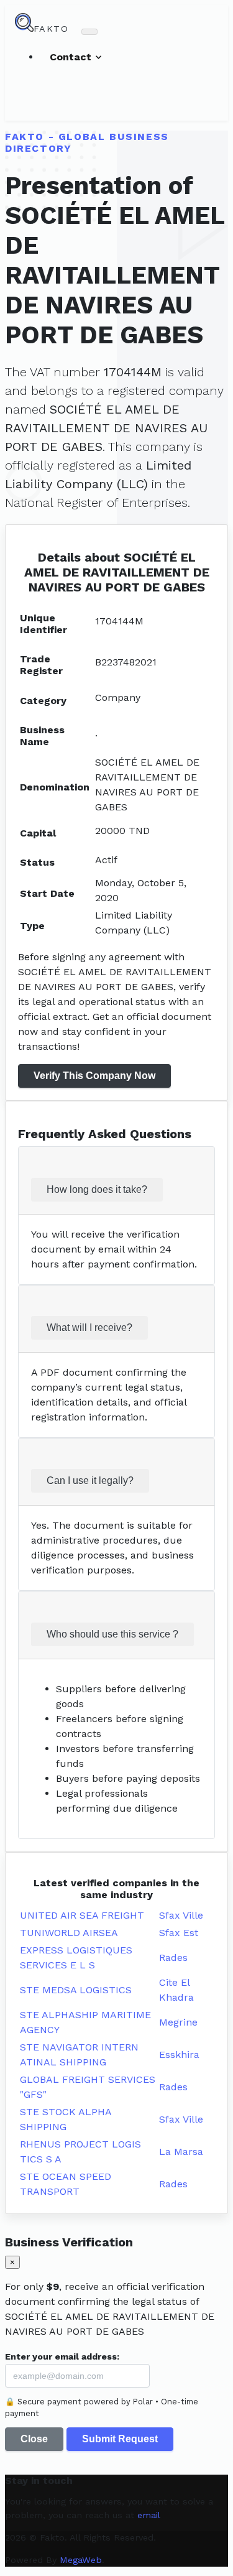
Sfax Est (179, 1933)
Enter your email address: (62, 2356)
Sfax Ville (181, 1915)
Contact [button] (72, 57)
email (149, 2515)
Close (34, 2439)
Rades (173, 1957)
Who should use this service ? (112, 1634)
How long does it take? (97, 1189)
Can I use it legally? (90, 1480)
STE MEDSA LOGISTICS (76, 1990)
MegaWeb (81, 2560)
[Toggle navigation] (89, 32)
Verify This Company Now (94, 1076)
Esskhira (179, 2055)
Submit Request (120, 2439)
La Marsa (181, 2152)
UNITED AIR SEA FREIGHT (82, 1915)
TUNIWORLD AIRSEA (69, 1933)
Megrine (178, 2022)
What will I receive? (89, 1327)
